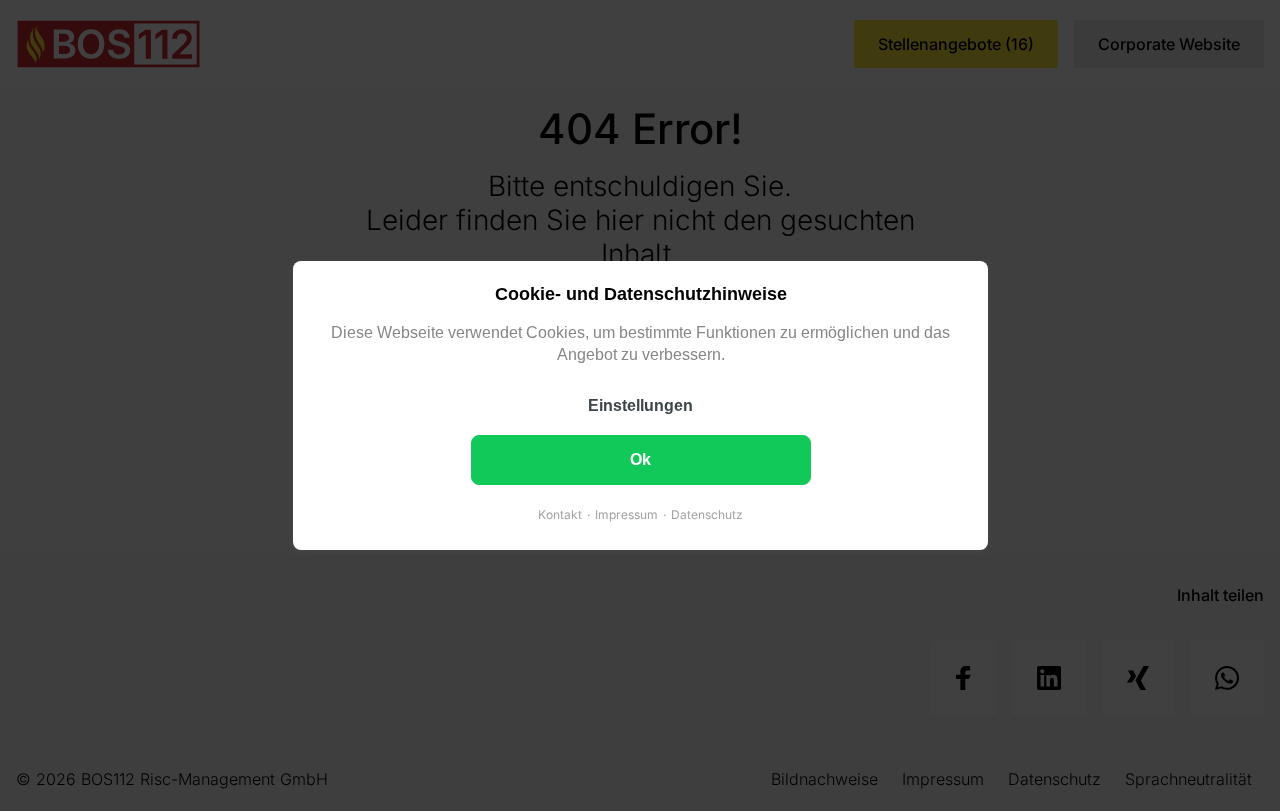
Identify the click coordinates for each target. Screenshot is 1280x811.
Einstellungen (640, 405)
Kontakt (560, 514)
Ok (640, 459)
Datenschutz (707, 514)
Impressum (626, 514)
